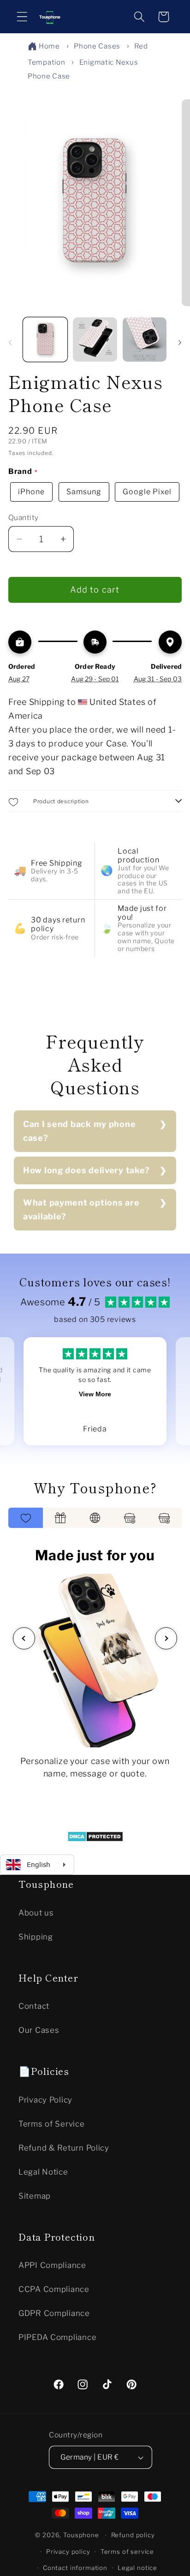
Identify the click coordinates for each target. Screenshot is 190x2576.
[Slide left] (10, 342)
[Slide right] (180, 342)
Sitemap (35, 2196)
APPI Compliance (52, 2265)
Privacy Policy (45, 2100)
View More (95, 1394)
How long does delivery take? (86, 1170)
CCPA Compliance (54, 2289)
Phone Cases (97, 46)
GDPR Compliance (54, 2313)
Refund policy (133, 2535)
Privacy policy (68, 2552)
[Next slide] (166, 1638)
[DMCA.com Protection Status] (95, 1839)
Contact (34, 2006)
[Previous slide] (24, 1638)
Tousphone (81, 2535)
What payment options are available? (81, 1209)
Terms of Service (52, 2124)
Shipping (36, 1937)
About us (36, 1913)
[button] (22, 17)
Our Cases (39, 2030)
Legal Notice (43, 2172)
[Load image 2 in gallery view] (95, 339)
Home (49, 46)
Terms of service (127, 2552)
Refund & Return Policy (64, 2148)
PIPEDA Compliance (57, 2337)
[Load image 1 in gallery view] (45, 339)
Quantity (24, 518)
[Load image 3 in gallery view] (145, 339)
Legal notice (137, 2568)
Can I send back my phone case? (79, 1131)
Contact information (75, 2568)
